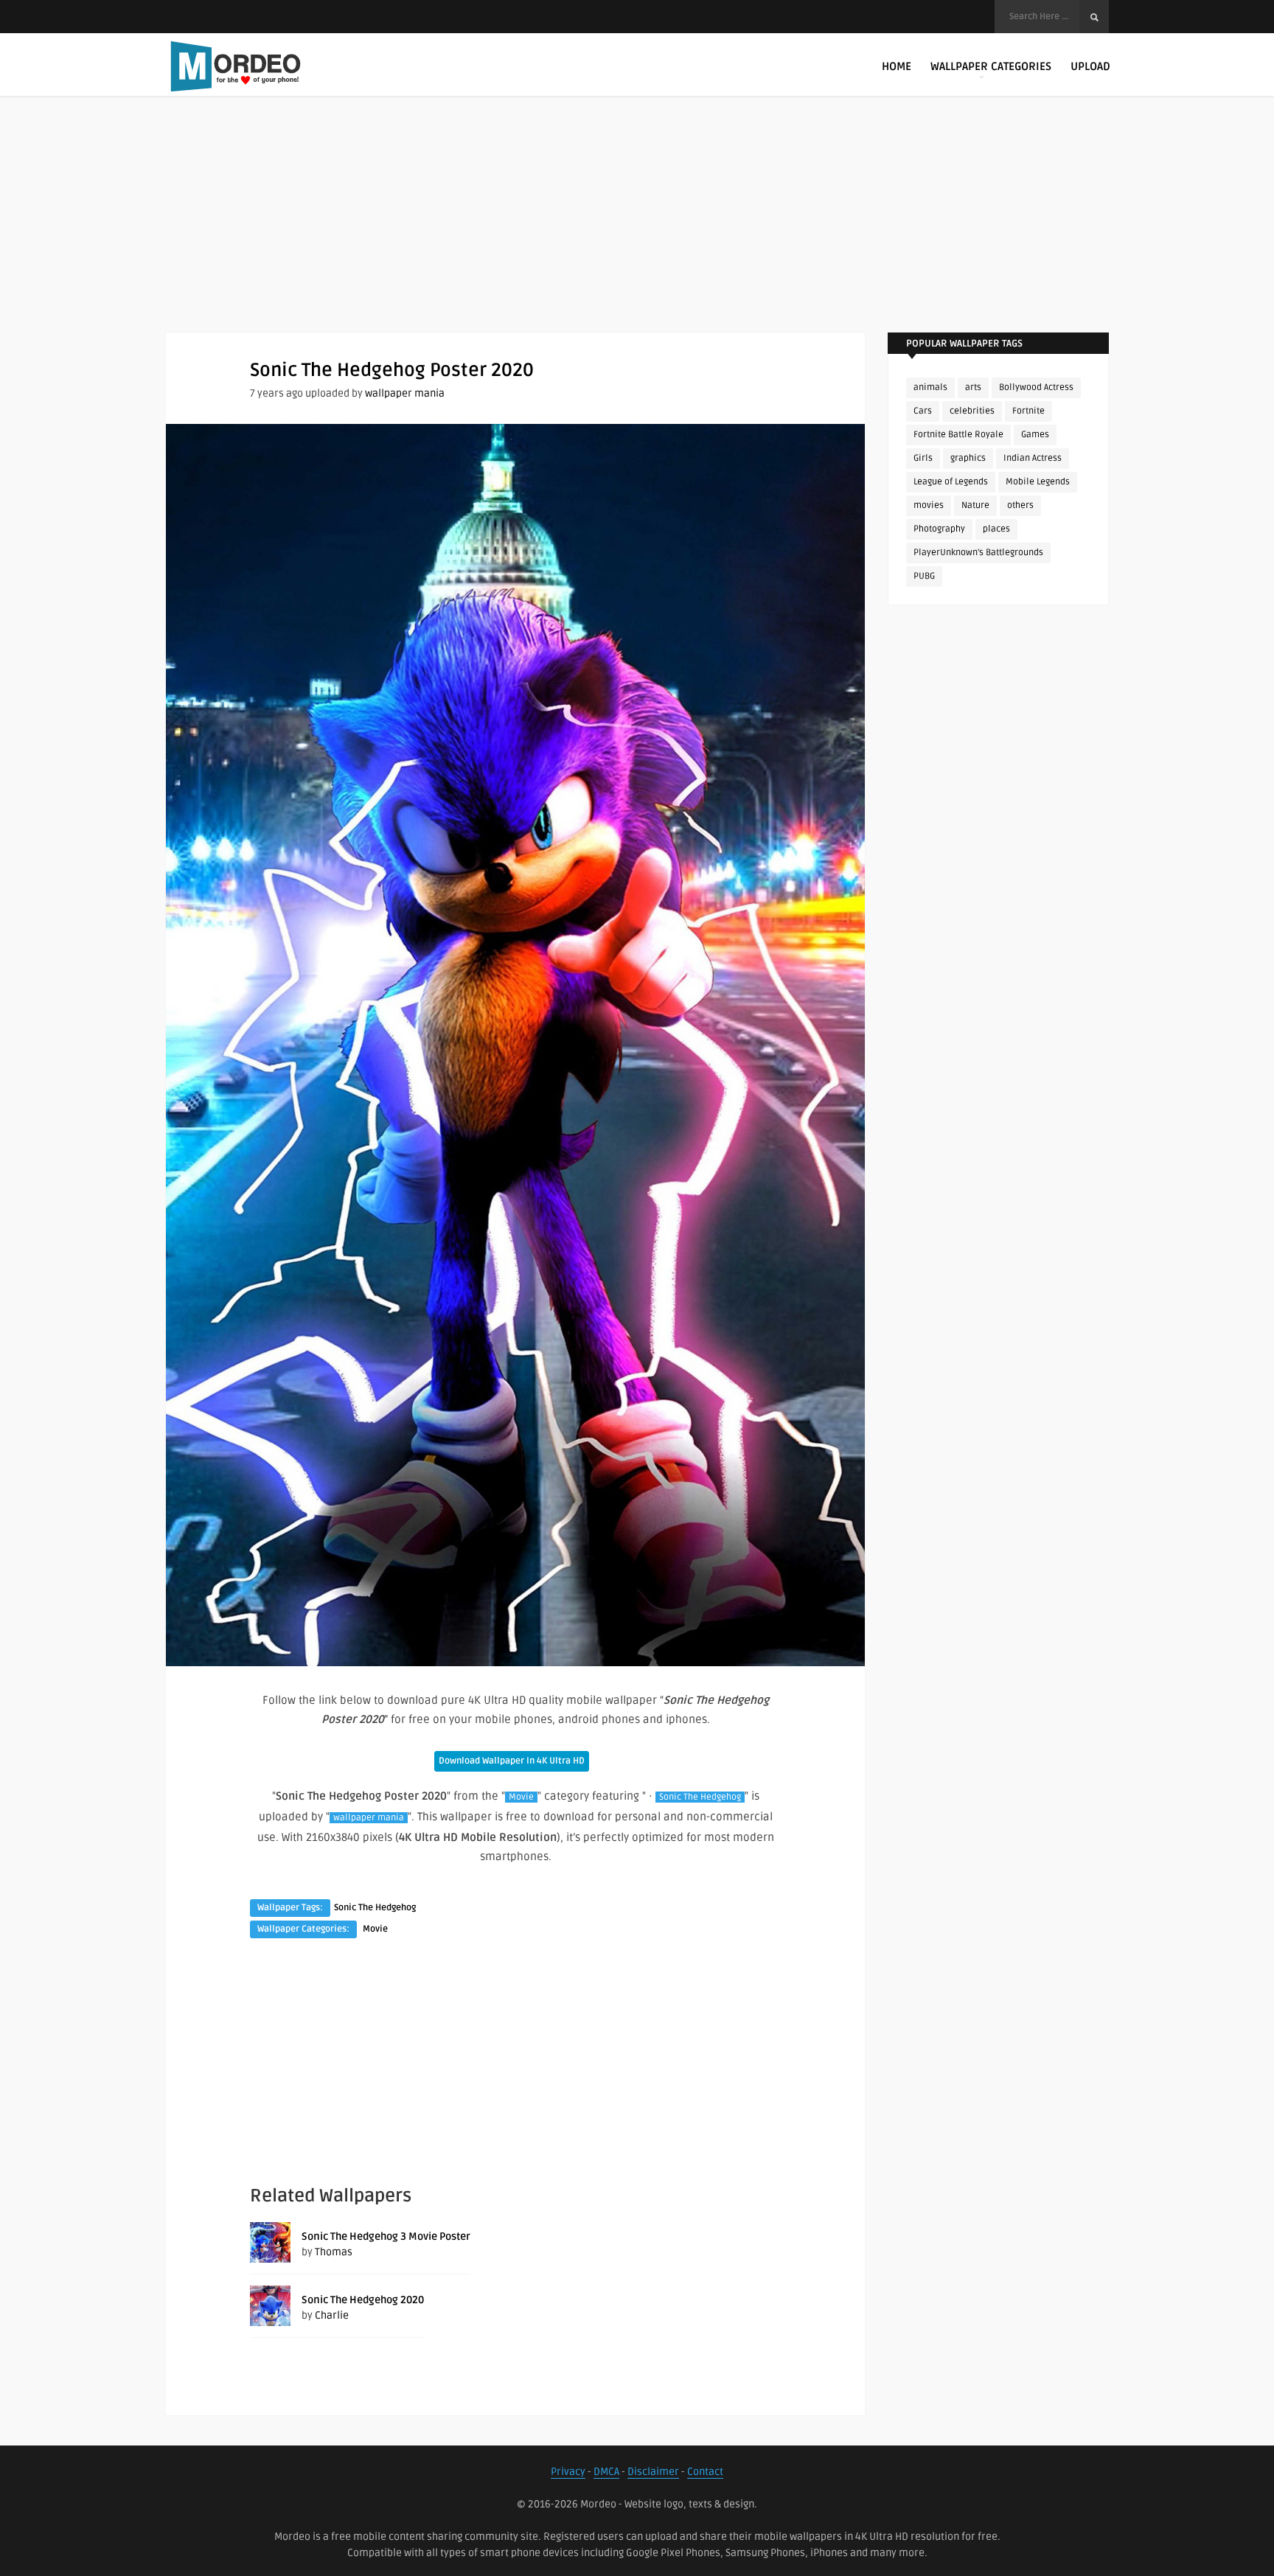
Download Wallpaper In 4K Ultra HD (512, 1761)
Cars (923, 411)
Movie (521, 1797)
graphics (968, 458)
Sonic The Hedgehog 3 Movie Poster (386, 2236)
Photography (939, 529)
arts (973, 387)
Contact (705, 2472)
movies (929, 505)
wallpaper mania (405, 393)
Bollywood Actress (1036, 387)
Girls (923, 458)
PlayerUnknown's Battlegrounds (978, 553)
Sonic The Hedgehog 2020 (363, 2300)
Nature (975, 505)
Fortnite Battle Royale (958, 435)
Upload (1090, 66)
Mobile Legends (1038, 482)
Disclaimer (653, 2472)
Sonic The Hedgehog (700, 1797)
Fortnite (1028, 411)
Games (1035, 435)
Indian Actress (1033, 458)
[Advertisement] (637, 229)
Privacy (568, 2472)
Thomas (334, 2252)
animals (930, 387)
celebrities (972, 411)
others (1020, 505)
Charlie (332, 2315)
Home (897, 66)
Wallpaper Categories (991, 66)
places (996, 529)
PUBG (924, 576)
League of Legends (951, 482)
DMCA (606, 2472)
